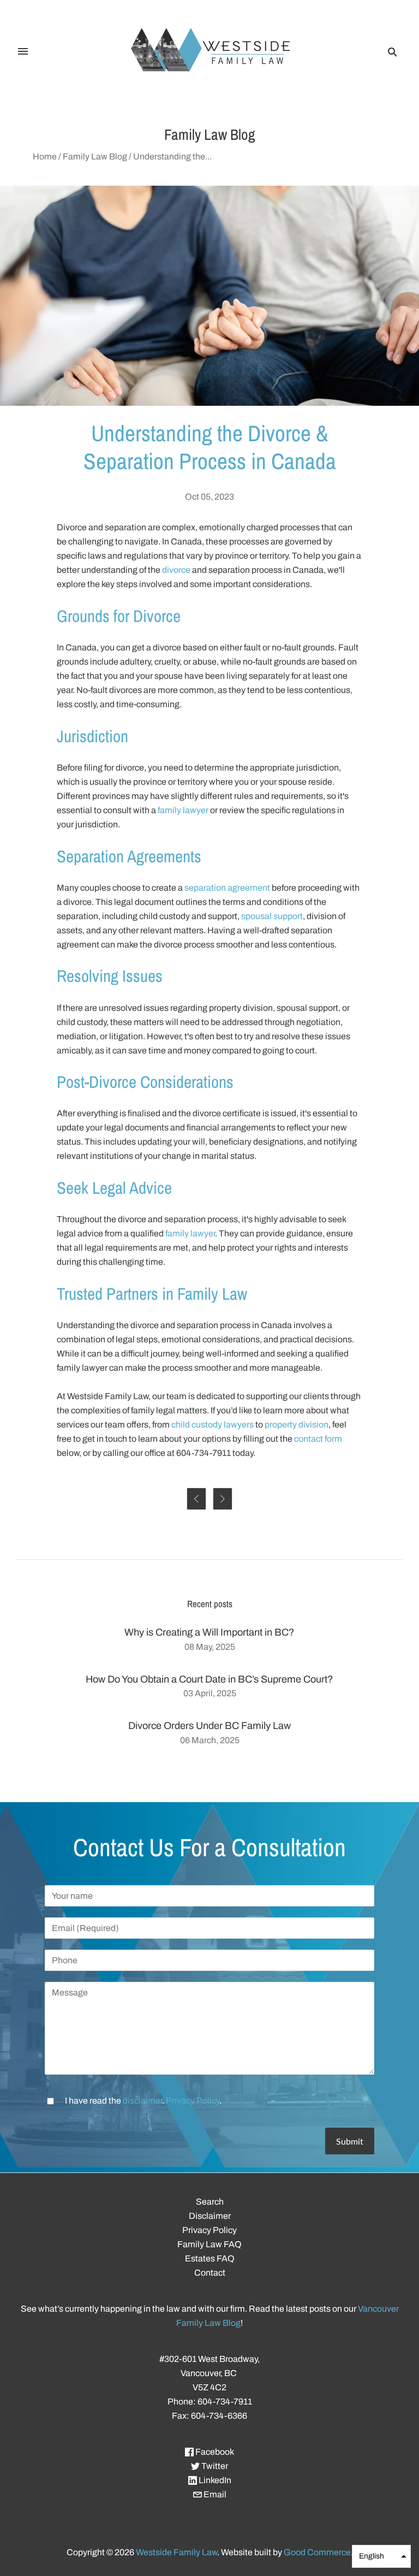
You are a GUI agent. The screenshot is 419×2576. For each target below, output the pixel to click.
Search (210, 2202)
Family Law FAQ (209, 2244)
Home (45, 156)
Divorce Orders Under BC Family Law (209, 1726)
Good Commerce (317, 2552)
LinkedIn (214, 2480)
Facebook (214, 2452)
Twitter (214, 2466)
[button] (381, 2556)
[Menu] (23, 52)
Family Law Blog (95, 156)
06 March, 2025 (210, 1740)
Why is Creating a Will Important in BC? (209, 1632)
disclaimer (142, 2101)
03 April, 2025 (210, 1693)
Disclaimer (210, 2216)
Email (214, 2494)
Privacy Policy (193, 2101)
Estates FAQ (210, 2258)
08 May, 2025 (210, 1647)
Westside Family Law (176, 2552)
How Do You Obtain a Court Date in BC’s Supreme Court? (209, 1679)
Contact (210, 2273)
